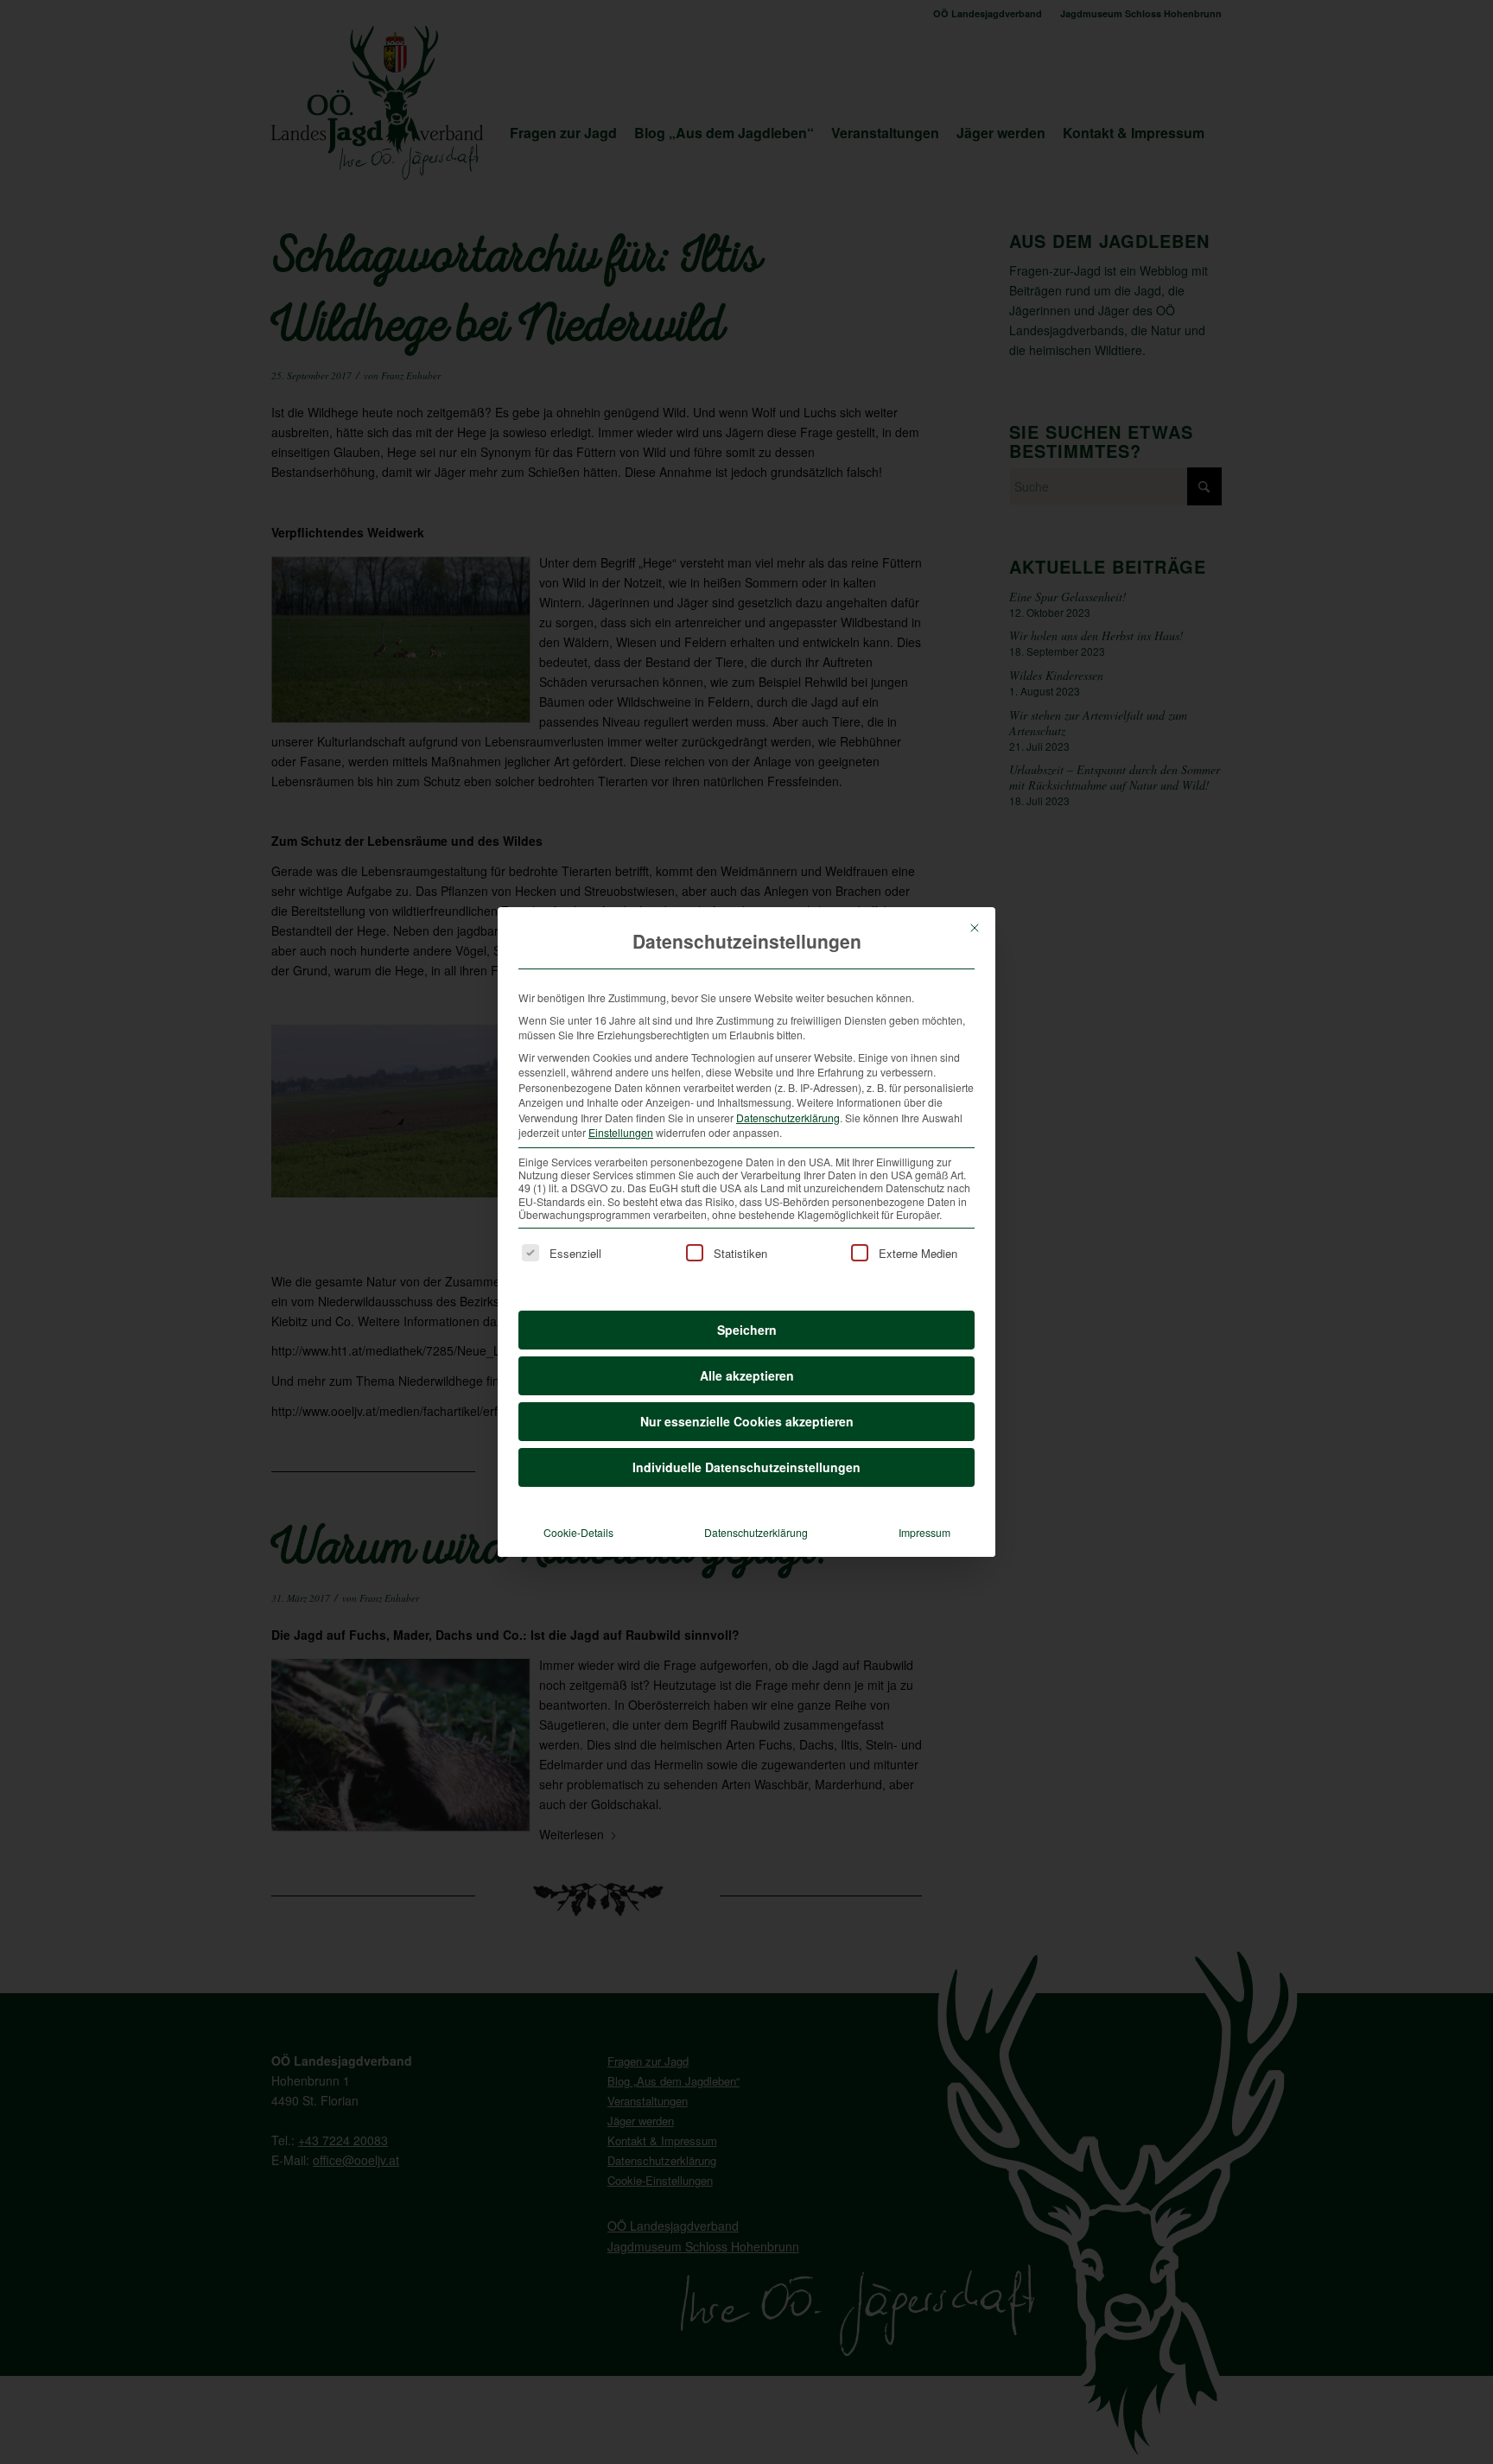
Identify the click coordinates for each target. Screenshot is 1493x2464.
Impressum (924, 1532)
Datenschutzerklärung (788, 1118)
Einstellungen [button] (621, 1132)
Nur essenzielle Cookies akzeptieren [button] (747, 1421)
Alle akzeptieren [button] (747, 1375)
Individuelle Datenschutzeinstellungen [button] (746, 1467)
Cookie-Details (578, 1532)
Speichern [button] (747, 1330)
